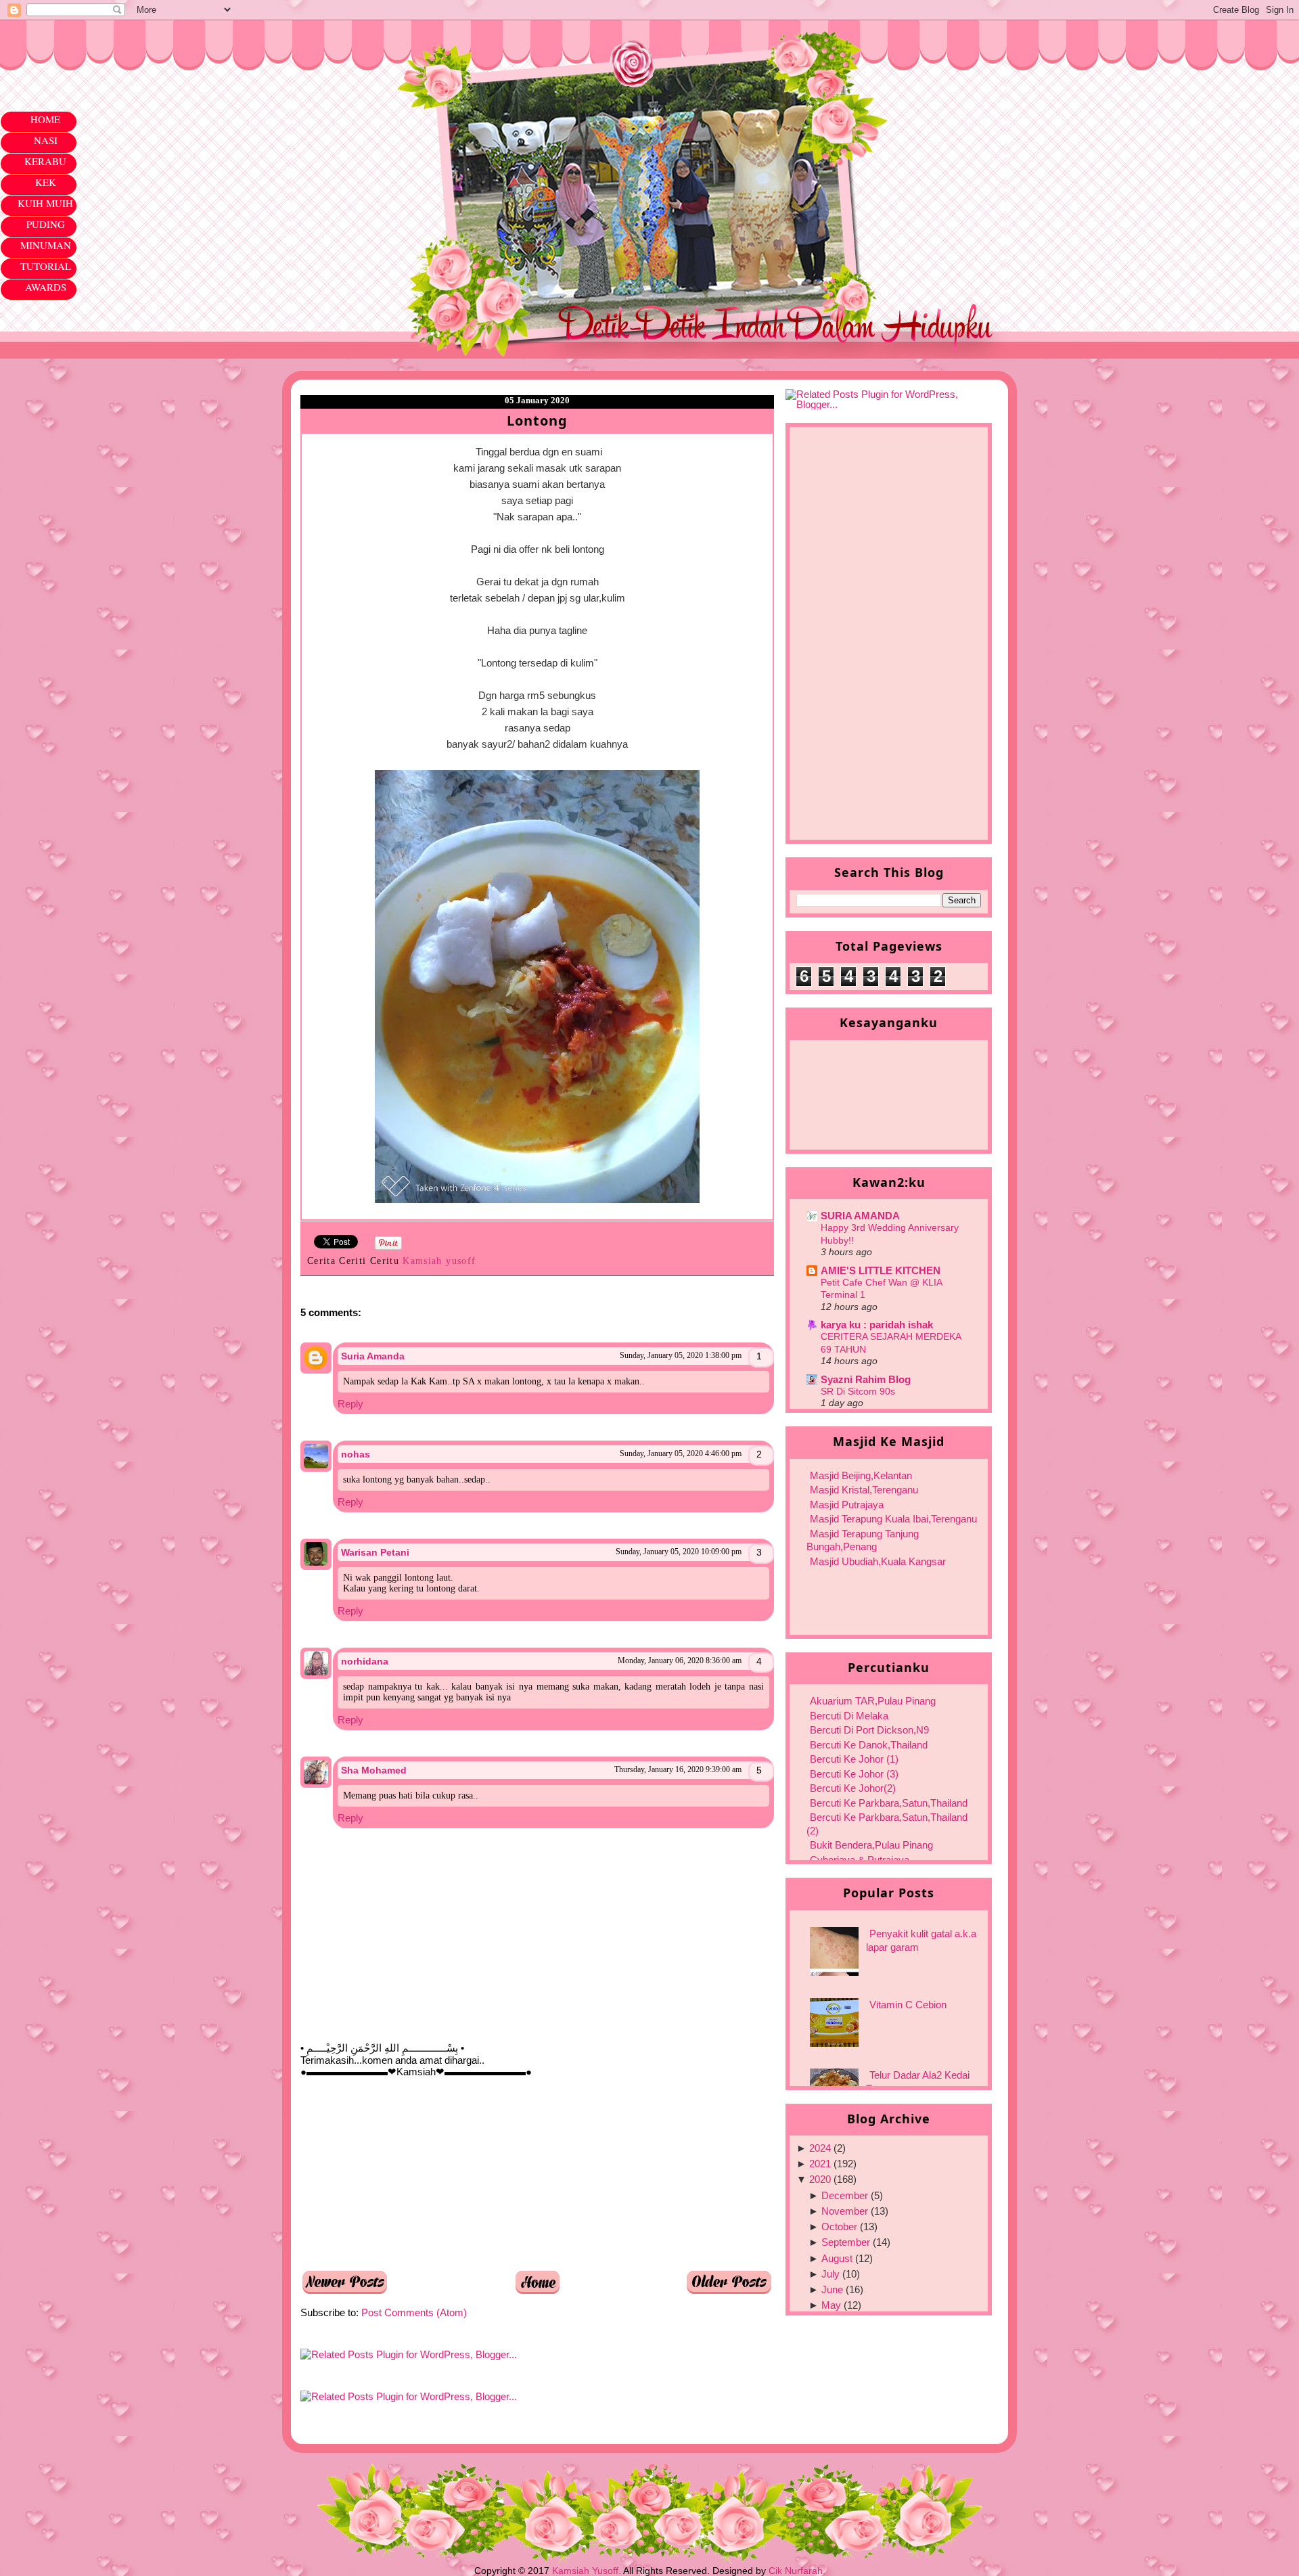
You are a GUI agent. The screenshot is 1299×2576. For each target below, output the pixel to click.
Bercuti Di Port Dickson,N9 (869, 1730)
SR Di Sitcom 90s (858, 1391)
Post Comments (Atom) (414, 2312)
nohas (356, 1454)
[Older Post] (729, 2291)
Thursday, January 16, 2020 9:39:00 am (678, 1769)
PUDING (46, 224)
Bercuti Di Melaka (849, 1716)
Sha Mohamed (374, 1770)
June (832, 2289)
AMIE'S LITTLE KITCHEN (881, 1270)
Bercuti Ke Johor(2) (853, 1788)
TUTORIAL (46, 266)
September (846, 2242)
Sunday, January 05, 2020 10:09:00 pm (679, 1552)
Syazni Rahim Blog (866, 1379)
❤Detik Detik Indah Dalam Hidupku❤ (378, 52)
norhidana (365, 1661)
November (845, 2211)
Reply (350, 1404)
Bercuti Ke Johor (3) (854, 1774)
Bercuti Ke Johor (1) (854, 1759)
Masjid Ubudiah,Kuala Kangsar (878, 1561)
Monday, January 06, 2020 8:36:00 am (680, 1660)
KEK (46, 182)
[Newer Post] (345, 2291)
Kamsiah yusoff (441, 1261)
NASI (46, 140)
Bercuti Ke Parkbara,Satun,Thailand (889, 1803)
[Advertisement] (402, 2173)
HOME (45, 119)
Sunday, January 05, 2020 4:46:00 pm (681, 1453)
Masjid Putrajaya (847, 1505)
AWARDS (46, 287)
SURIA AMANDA (860, 1216)
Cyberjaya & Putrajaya (860, 1860)
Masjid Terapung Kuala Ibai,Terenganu (893, 1519)
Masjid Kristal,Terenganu (864, 1490)
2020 (820, 2179)
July (830, 2274)
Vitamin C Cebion (908, 2005)
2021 (820, 2164)
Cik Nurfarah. (797, 2571)
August (837, 2258)
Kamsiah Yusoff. (587, 2571)
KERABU (45, 161)
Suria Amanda (373, 1356)
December (845, 2195)
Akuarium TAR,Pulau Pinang (873, 1701)
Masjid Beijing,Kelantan (861, 1475)
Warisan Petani (375, 1552)
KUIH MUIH (45, 203)
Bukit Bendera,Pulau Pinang (871, 1845)
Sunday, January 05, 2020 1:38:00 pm (681, 1355)
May (831, 2305)
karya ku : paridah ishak (877, 1325)
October (839, 2227)
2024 (820, 2148)
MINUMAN (46, 245)
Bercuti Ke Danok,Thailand (869, 1745)
